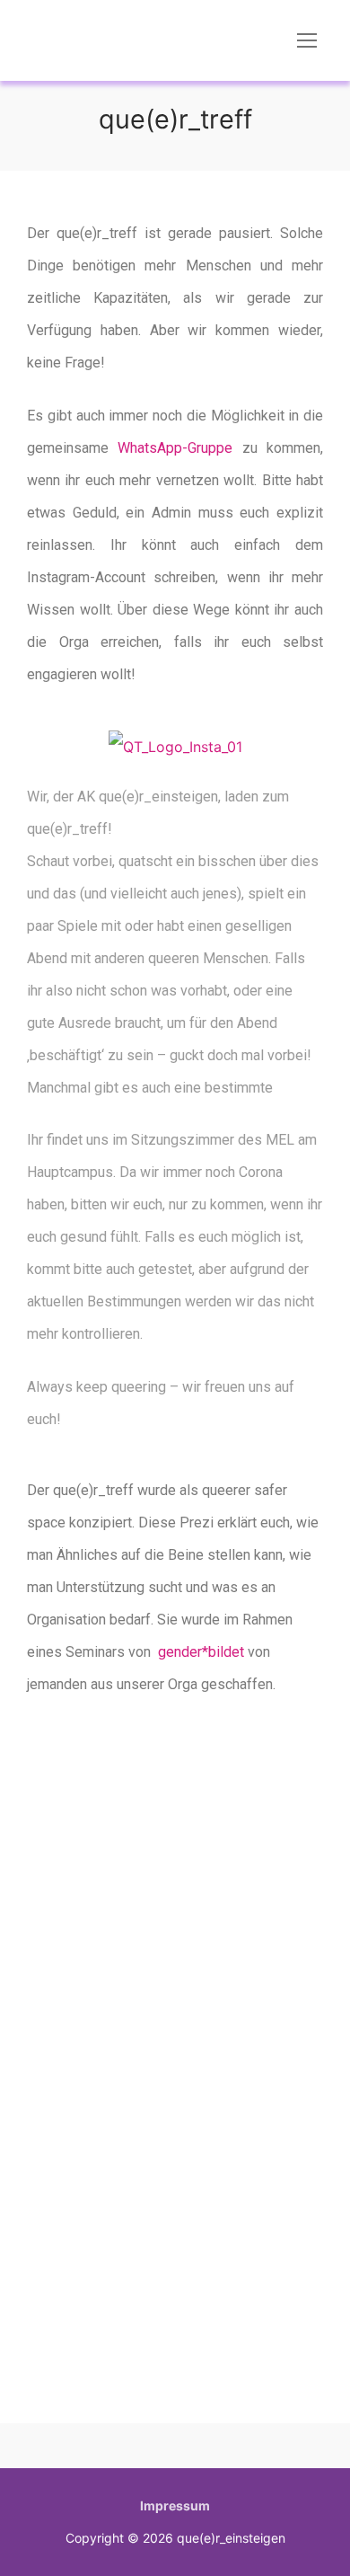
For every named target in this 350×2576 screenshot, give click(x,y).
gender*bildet (201, 1652)
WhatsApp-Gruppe (175, 448)
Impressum (175, 2505)
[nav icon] (307, 40)
